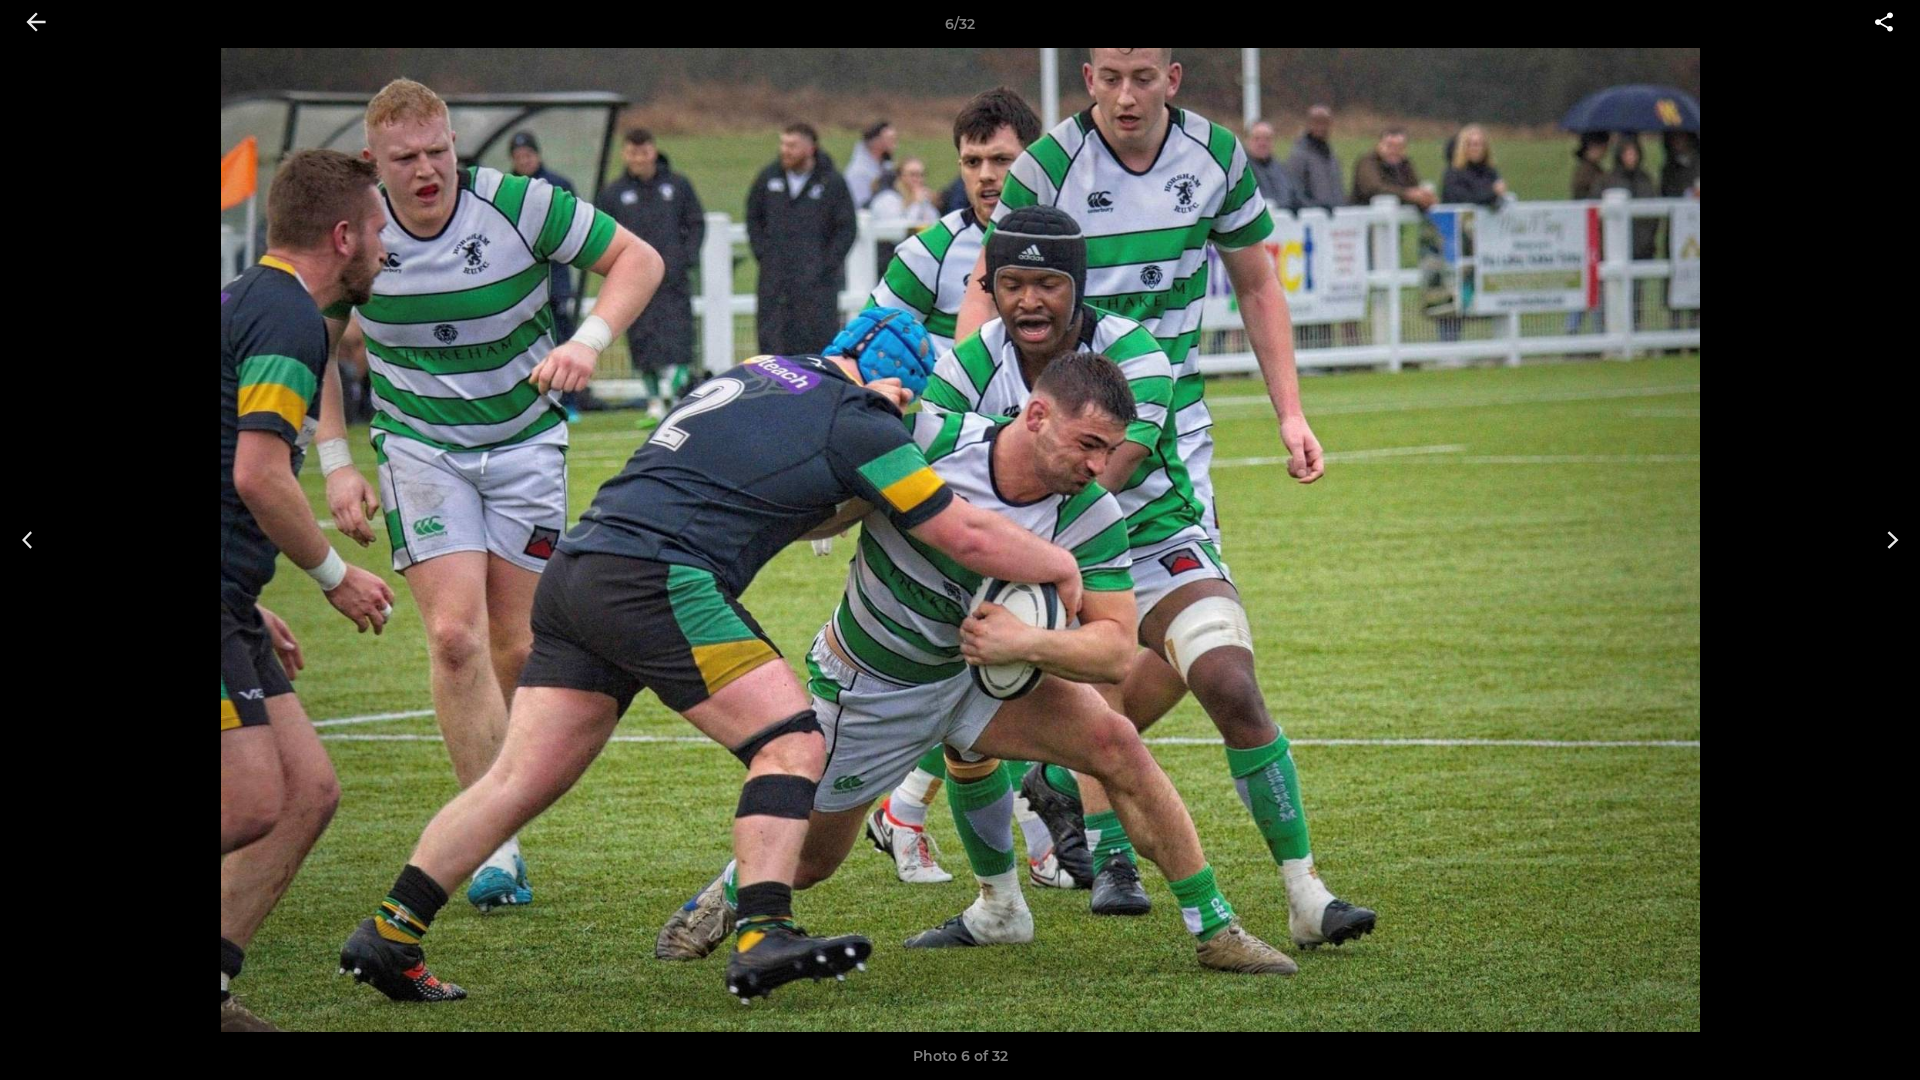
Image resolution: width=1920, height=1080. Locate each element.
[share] (1884, 24)
